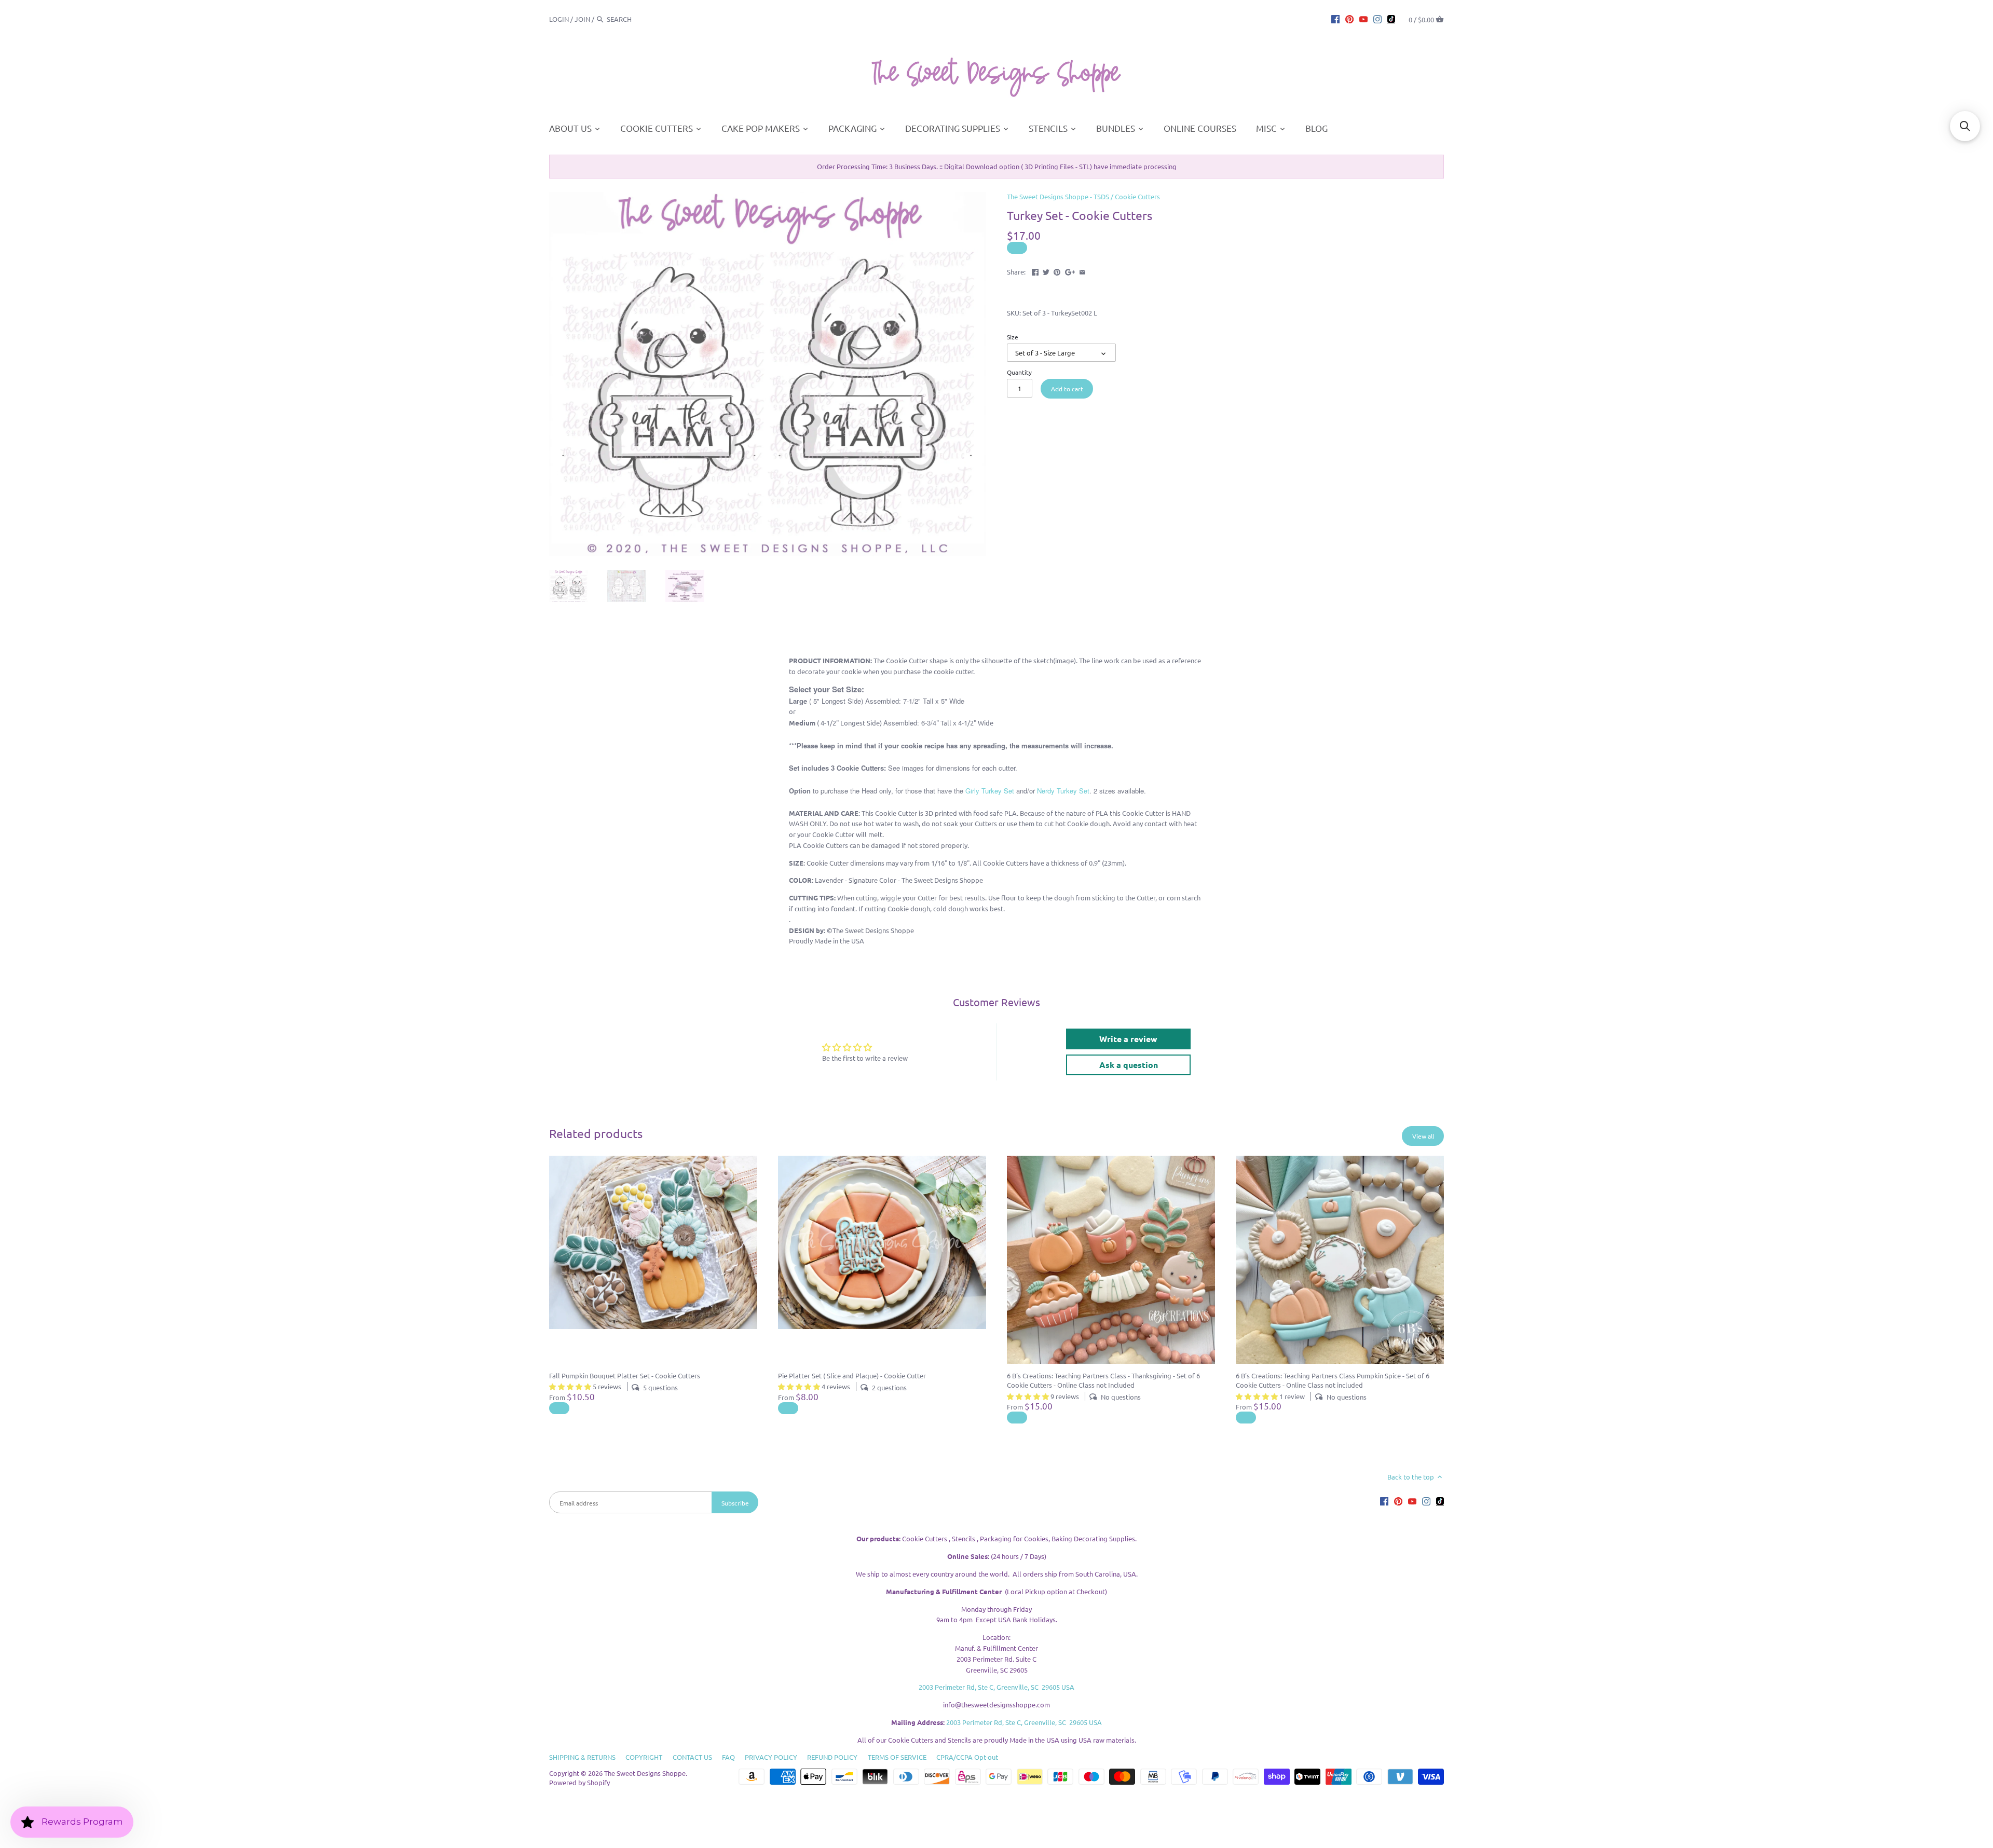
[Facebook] (1335, 19)
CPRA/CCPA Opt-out (967, 1757)
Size (1013, 337)
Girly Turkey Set (990, 791)
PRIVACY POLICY (771, 1757)
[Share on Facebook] (1035, 271)
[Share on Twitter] (1046, 271)
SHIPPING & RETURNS (582, 1757)
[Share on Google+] (1070, 271)
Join (582, 19)
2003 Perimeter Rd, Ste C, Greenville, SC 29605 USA (996, 1687)
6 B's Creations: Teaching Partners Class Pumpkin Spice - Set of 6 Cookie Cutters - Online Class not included (1333, 1380)
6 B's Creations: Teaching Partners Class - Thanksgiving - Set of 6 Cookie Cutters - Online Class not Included (1103, 1380)
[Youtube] (1363, 19)
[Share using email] (1082, 271)
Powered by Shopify (579, 1782)
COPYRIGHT (644, 1757)
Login (559, 19)
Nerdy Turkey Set (1063, 791)
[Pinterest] (1349, 19)
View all (1423, 1136)
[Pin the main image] (1057, 271)
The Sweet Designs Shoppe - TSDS (1058, 196)
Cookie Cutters (1137, 196)
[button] (1965, 126)
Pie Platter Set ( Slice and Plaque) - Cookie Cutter (852, 1375)
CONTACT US (692, 1757)
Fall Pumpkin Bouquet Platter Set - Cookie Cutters (625, 1375)
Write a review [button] (1128, 1039)
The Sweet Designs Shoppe (645, 1773)
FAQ (728, 1757)
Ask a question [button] (1129, 1065)
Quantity (1019, 372)
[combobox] (635, 19)
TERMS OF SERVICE (897, 1757)
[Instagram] (1377, 19)
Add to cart (1067, 389)
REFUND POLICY (832, 1757)
